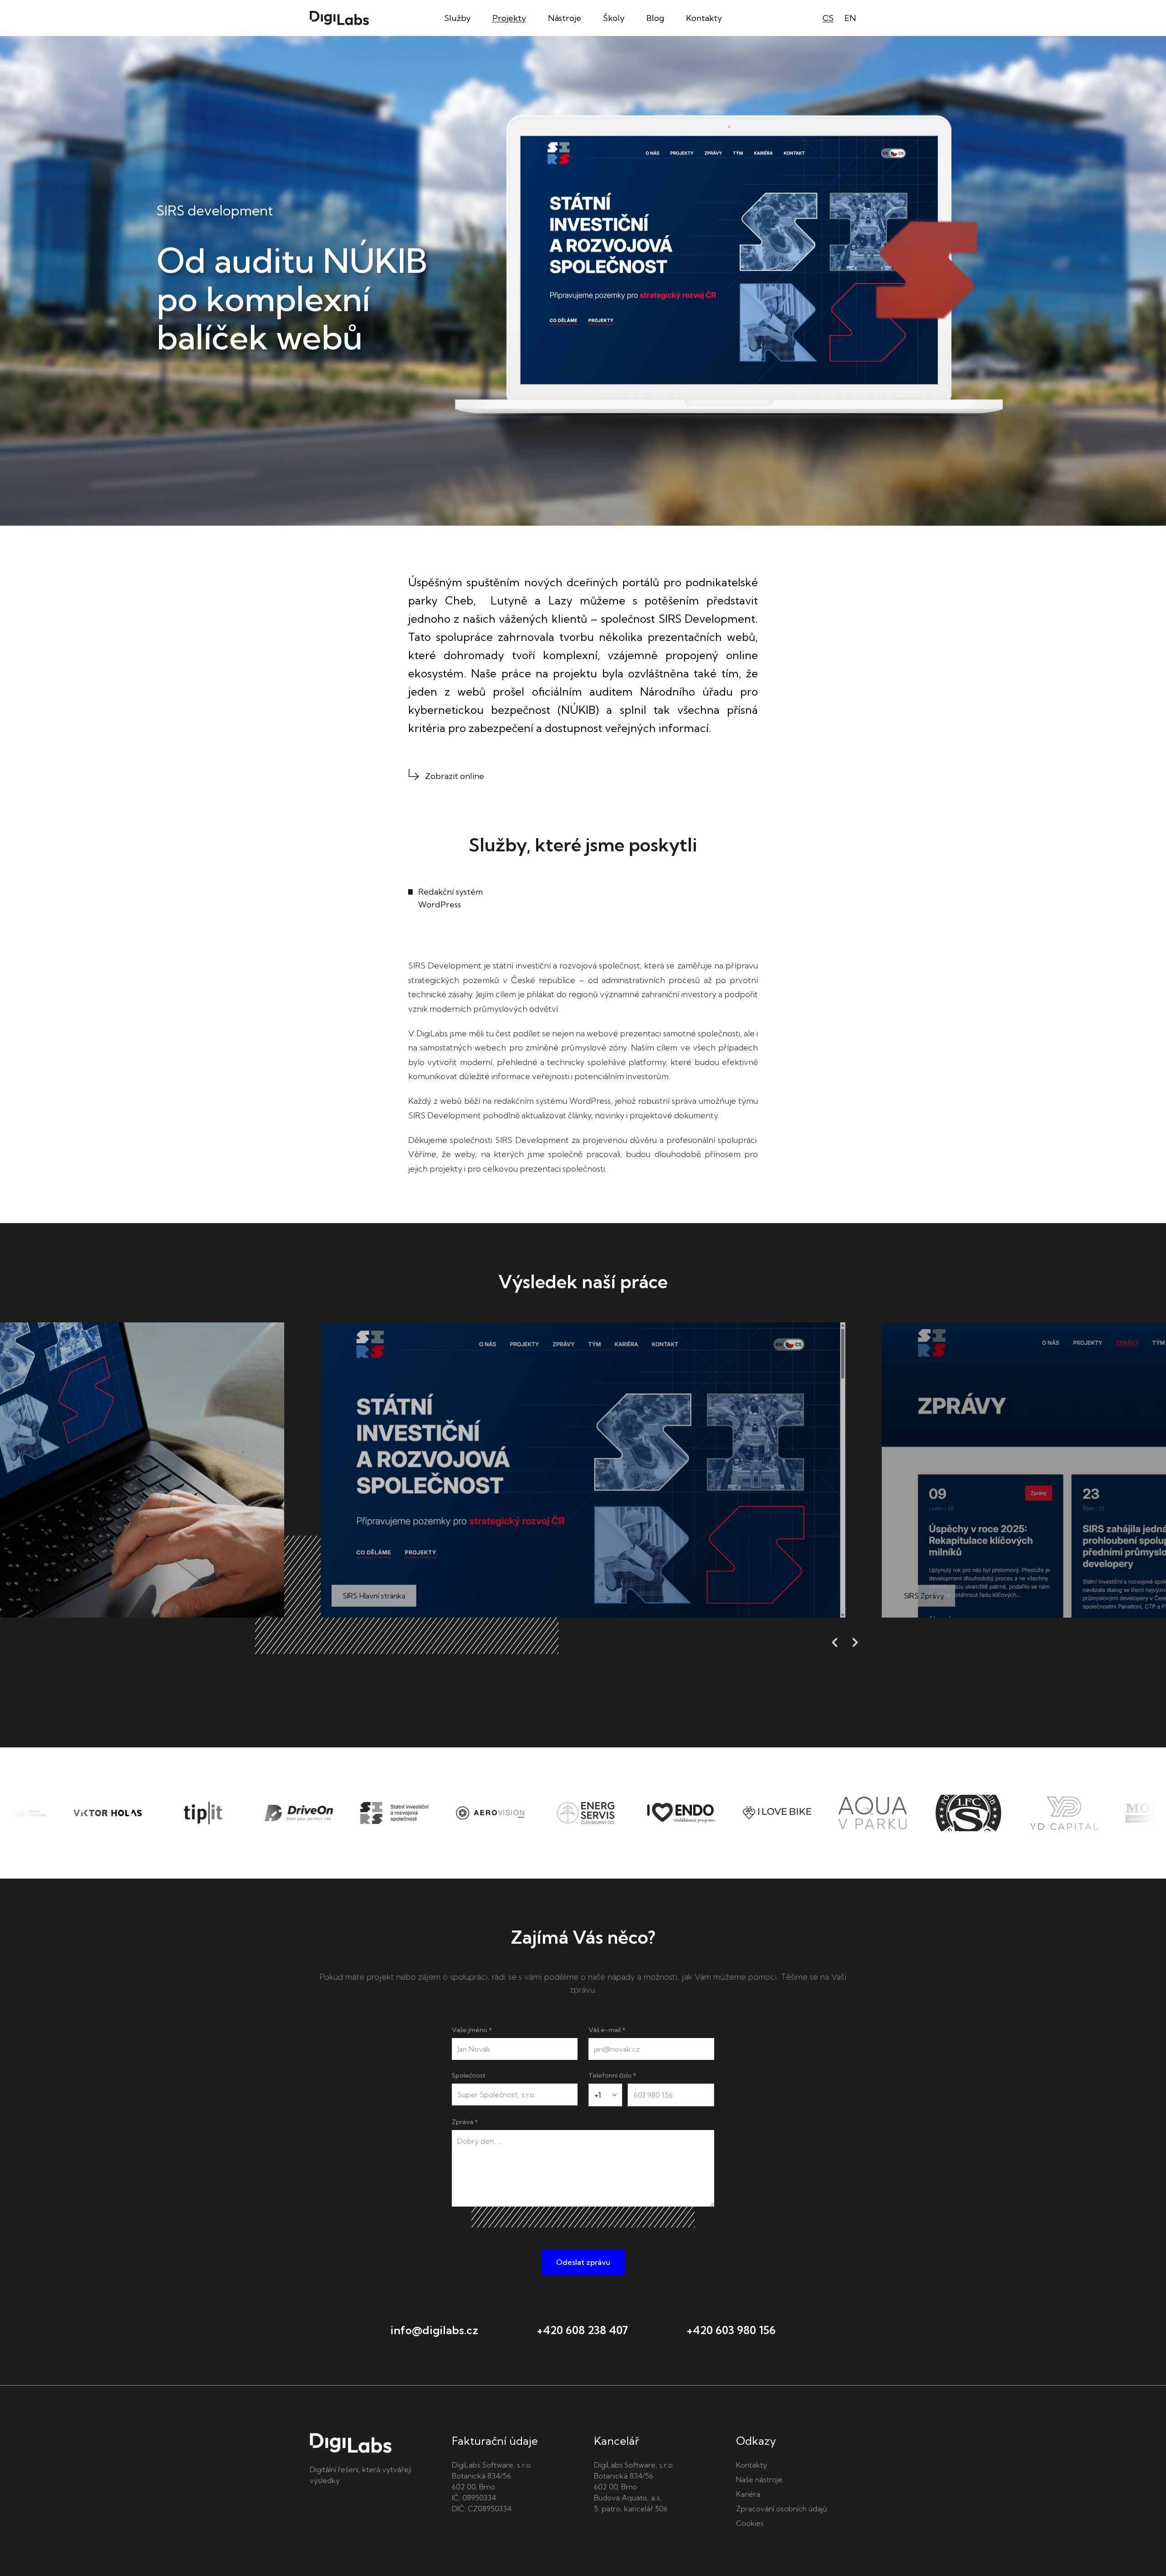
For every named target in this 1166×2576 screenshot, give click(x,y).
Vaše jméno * (472, 2030)
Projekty (509, 18)
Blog (655, 18)
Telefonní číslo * (612, 2075)
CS (828, 18)
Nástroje (565, 18)
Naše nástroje (759, 2479)
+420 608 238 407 (582, 2330)
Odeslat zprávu (583, 2262)
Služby (457, 18)
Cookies (750, 2523)
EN (850, 18)
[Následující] (855, 1642)
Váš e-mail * (607, 2030)
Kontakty (704, 18)
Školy (614, 18)
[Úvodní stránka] (339, 18)
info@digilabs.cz (434, 2330)
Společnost (469, 2075)
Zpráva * (465, 2122)
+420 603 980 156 (731, 2330)
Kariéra (748, 2494)
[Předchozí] (835, 1642)
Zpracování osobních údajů (782, 2509)
